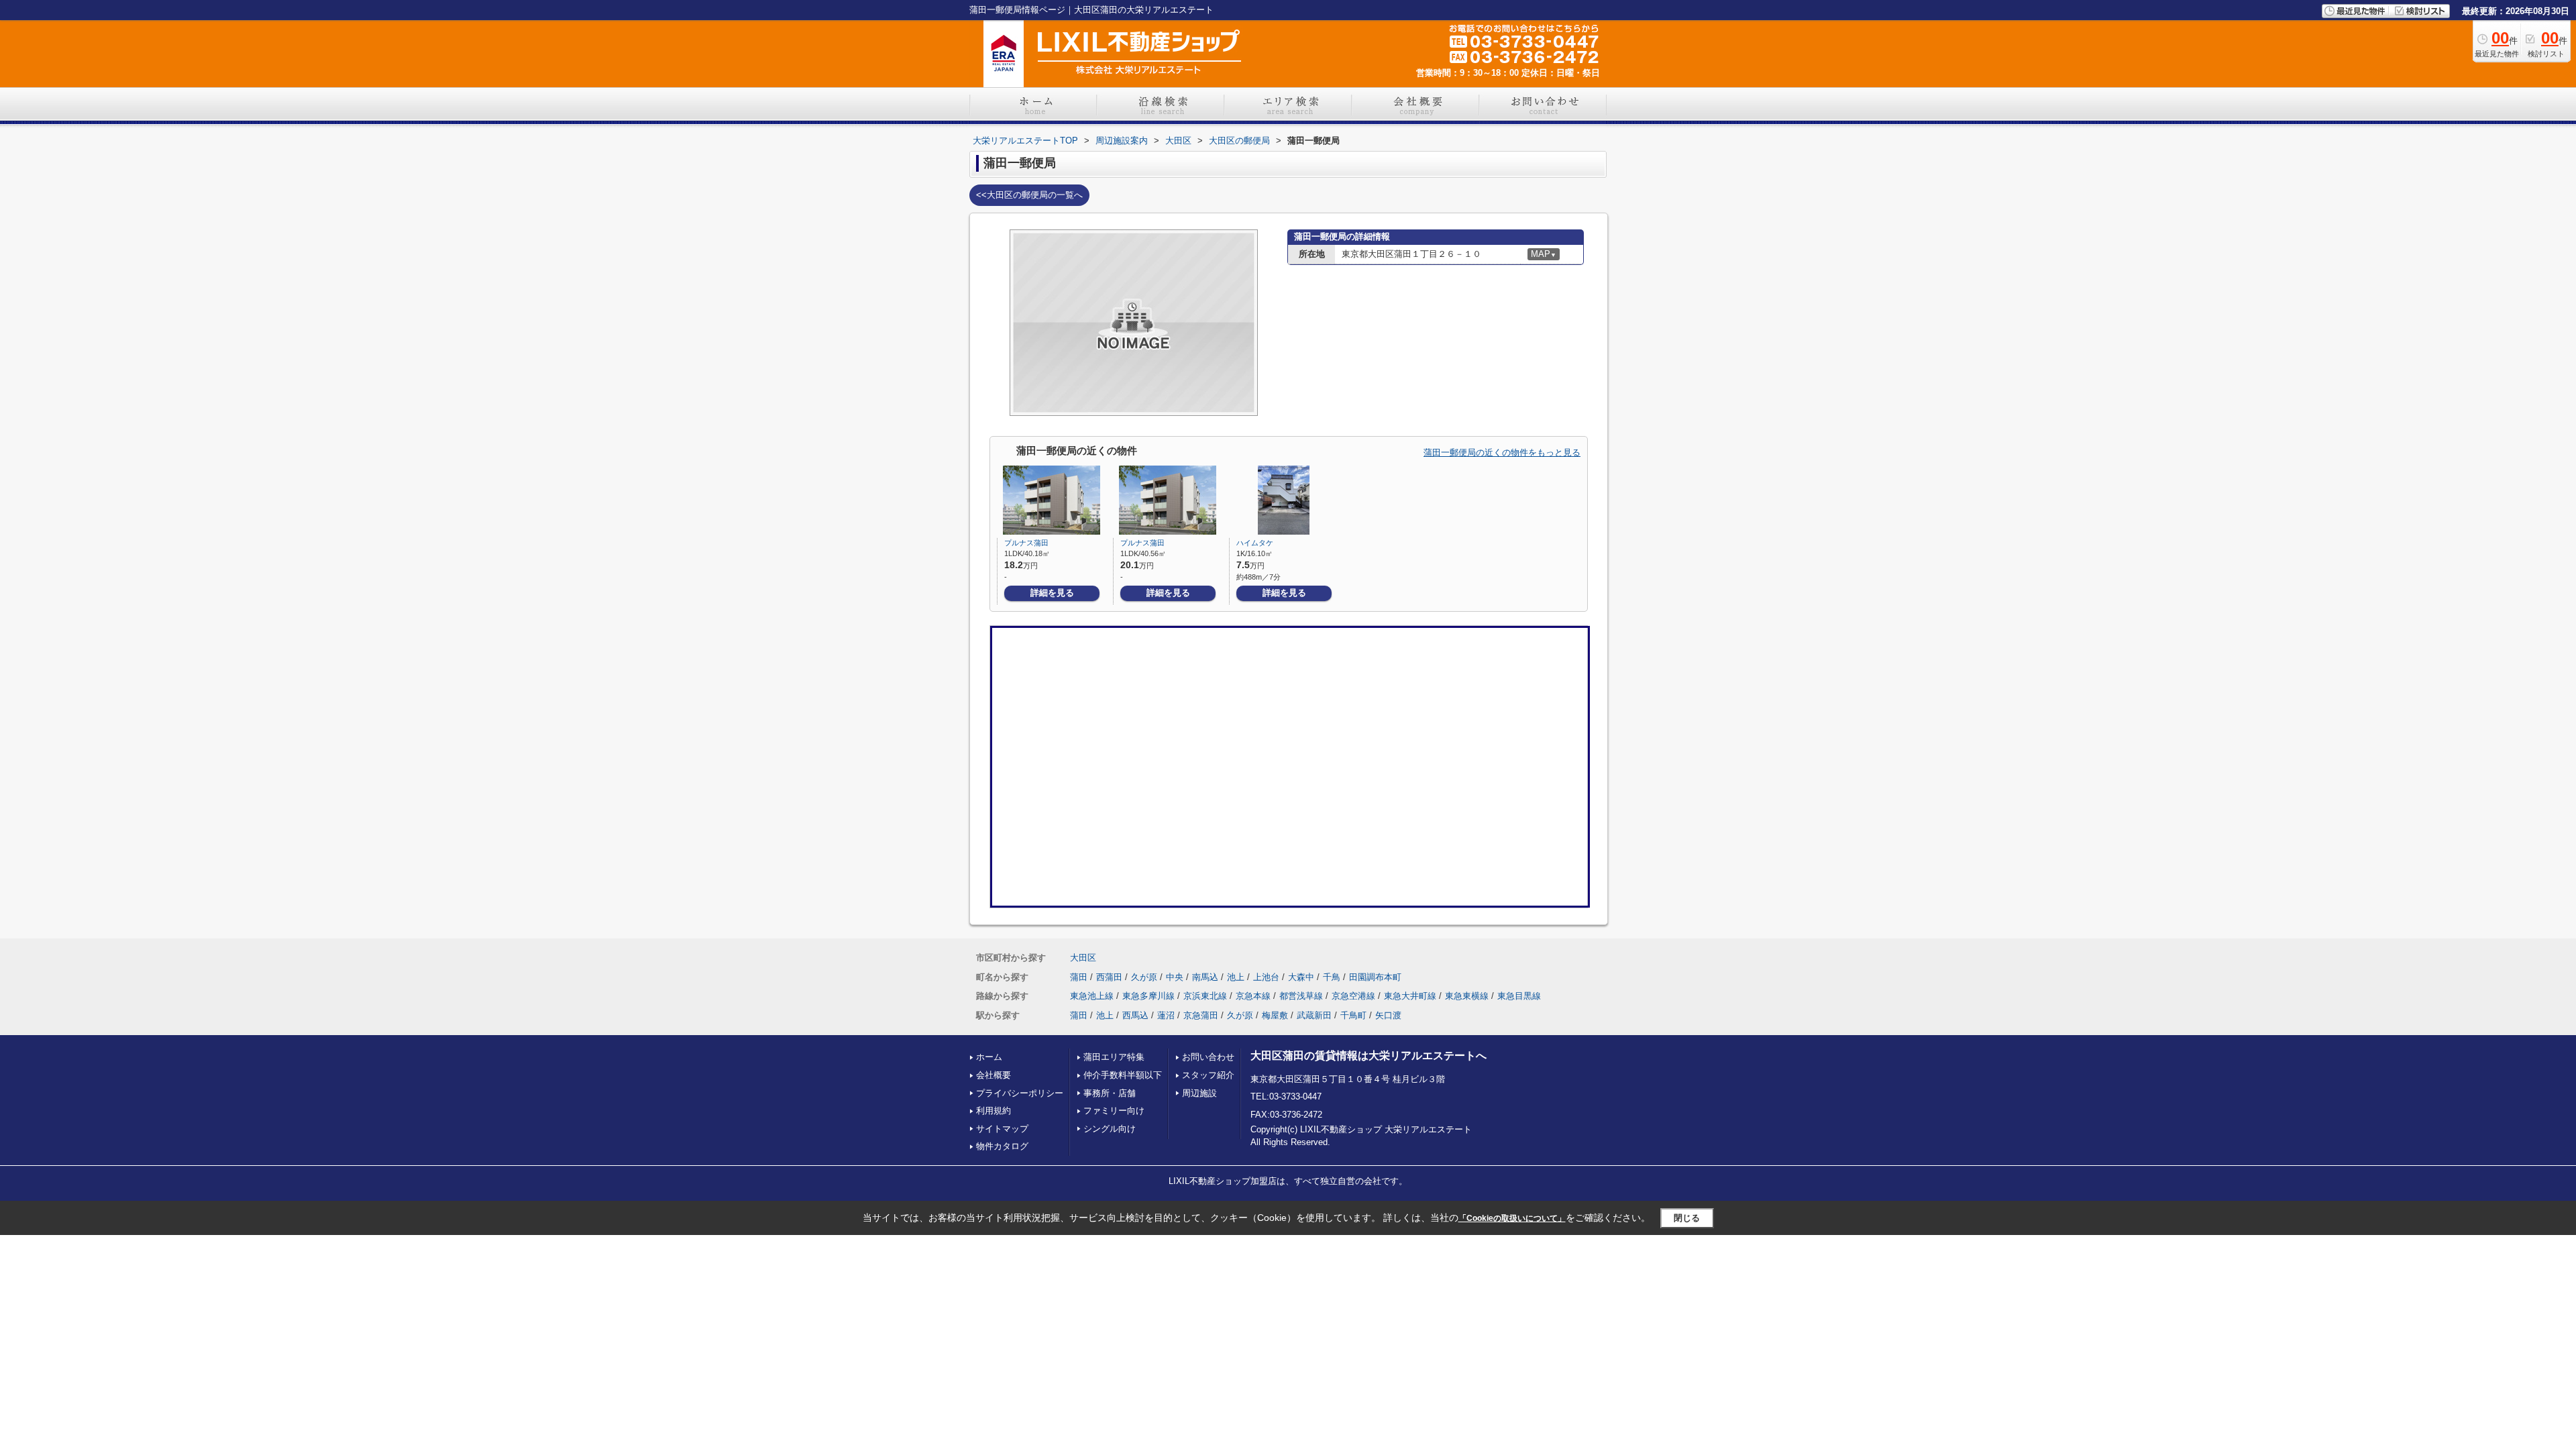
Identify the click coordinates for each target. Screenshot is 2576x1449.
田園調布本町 (1375, 977)
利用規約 (994, 1111)
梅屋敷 (1275, 1015)
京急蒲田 (1201, 1015)
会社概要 (994, 1075)
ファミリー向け (1114, 1111)
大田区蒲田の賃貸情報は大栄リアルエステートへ (1368, 1056)
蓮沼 (1166, 1015)
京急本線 (1253, 996)
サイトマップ (1002, 1129)
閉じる (1687, 1218)
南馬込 (1205, 977)
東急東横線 (1467, 996)
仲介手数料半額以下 (1123, 1075)
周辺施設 (1199, 1093)
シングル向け (1110, 1129)
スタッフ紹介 (1208, 1075)
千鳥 (1332, 977)
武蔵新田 (1314, 1015)
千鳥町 (1353, 1015)
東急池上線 (1092, 996)
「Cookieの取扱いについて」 (1512, 1218)
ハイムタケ (1255, 543)
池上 (1236, 977)
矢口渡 (1388, 1015)
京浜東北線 (1205, 996)
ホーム (989, 1057)
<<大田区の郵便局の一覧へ (1029, 195)
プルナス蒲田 (1026, 543)
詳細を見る (1052, 593)
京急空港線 (1353, 996)
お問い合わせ (1208, 1057)
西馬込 (1135, 1015)
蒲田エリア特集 (1114, 1057)
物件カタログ (1002, 1146)
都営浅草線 (1301, 996)
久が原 (1144, 977)
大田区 (1083, 958)
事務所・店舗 (1110, 1093)
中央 (1175, 977)
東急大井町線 (1410, 996)
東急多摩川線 (1148, 996)
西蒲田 (1109, 977)
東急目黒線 (1519, 996)
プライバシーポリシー (1020, 1093)
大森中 (1301, 977)
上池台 (1266, 977)
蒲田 (1079, 977)
